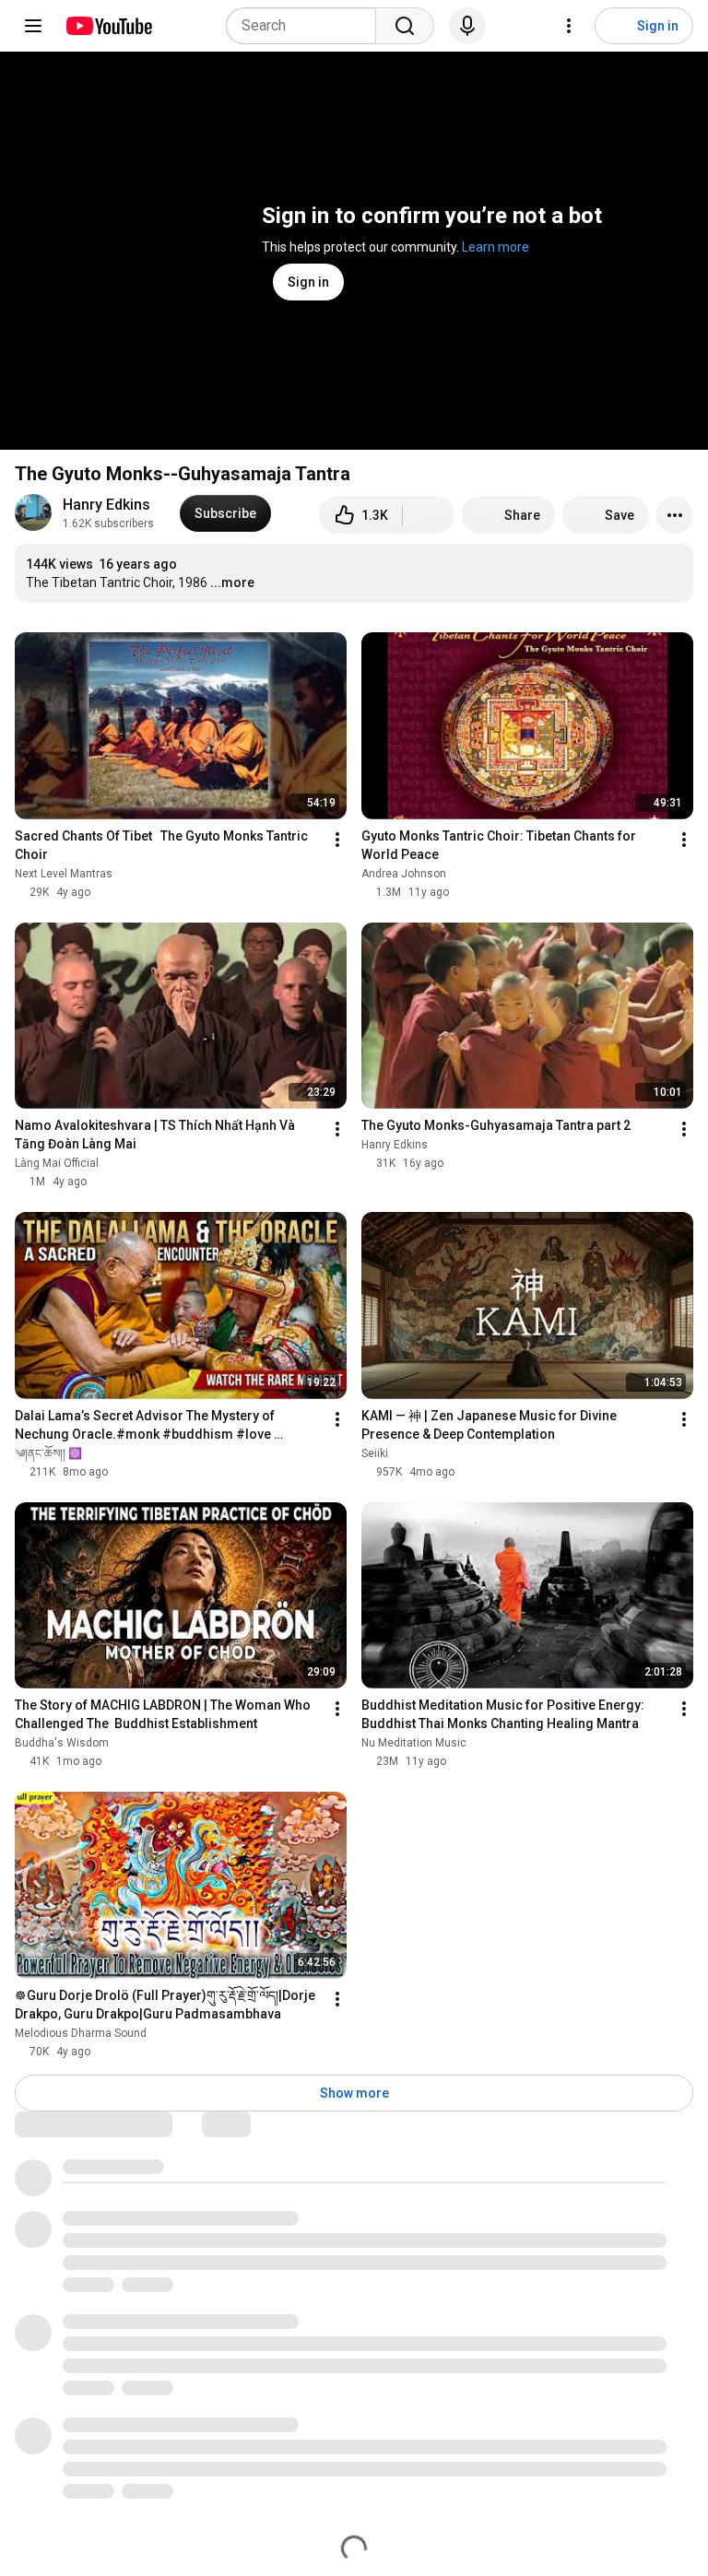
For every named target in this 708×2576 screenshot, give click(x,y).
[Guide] (33, 26)
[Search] (405, 26)
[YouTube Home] (108, 26)
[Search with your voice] (467, 26)
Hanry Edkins (106, 505)
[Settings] (569, 26)
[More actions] (675, 515)
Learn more (496, 247)
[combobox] (307, 26)
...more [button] (232, 582)
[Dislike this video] (429, 515)
